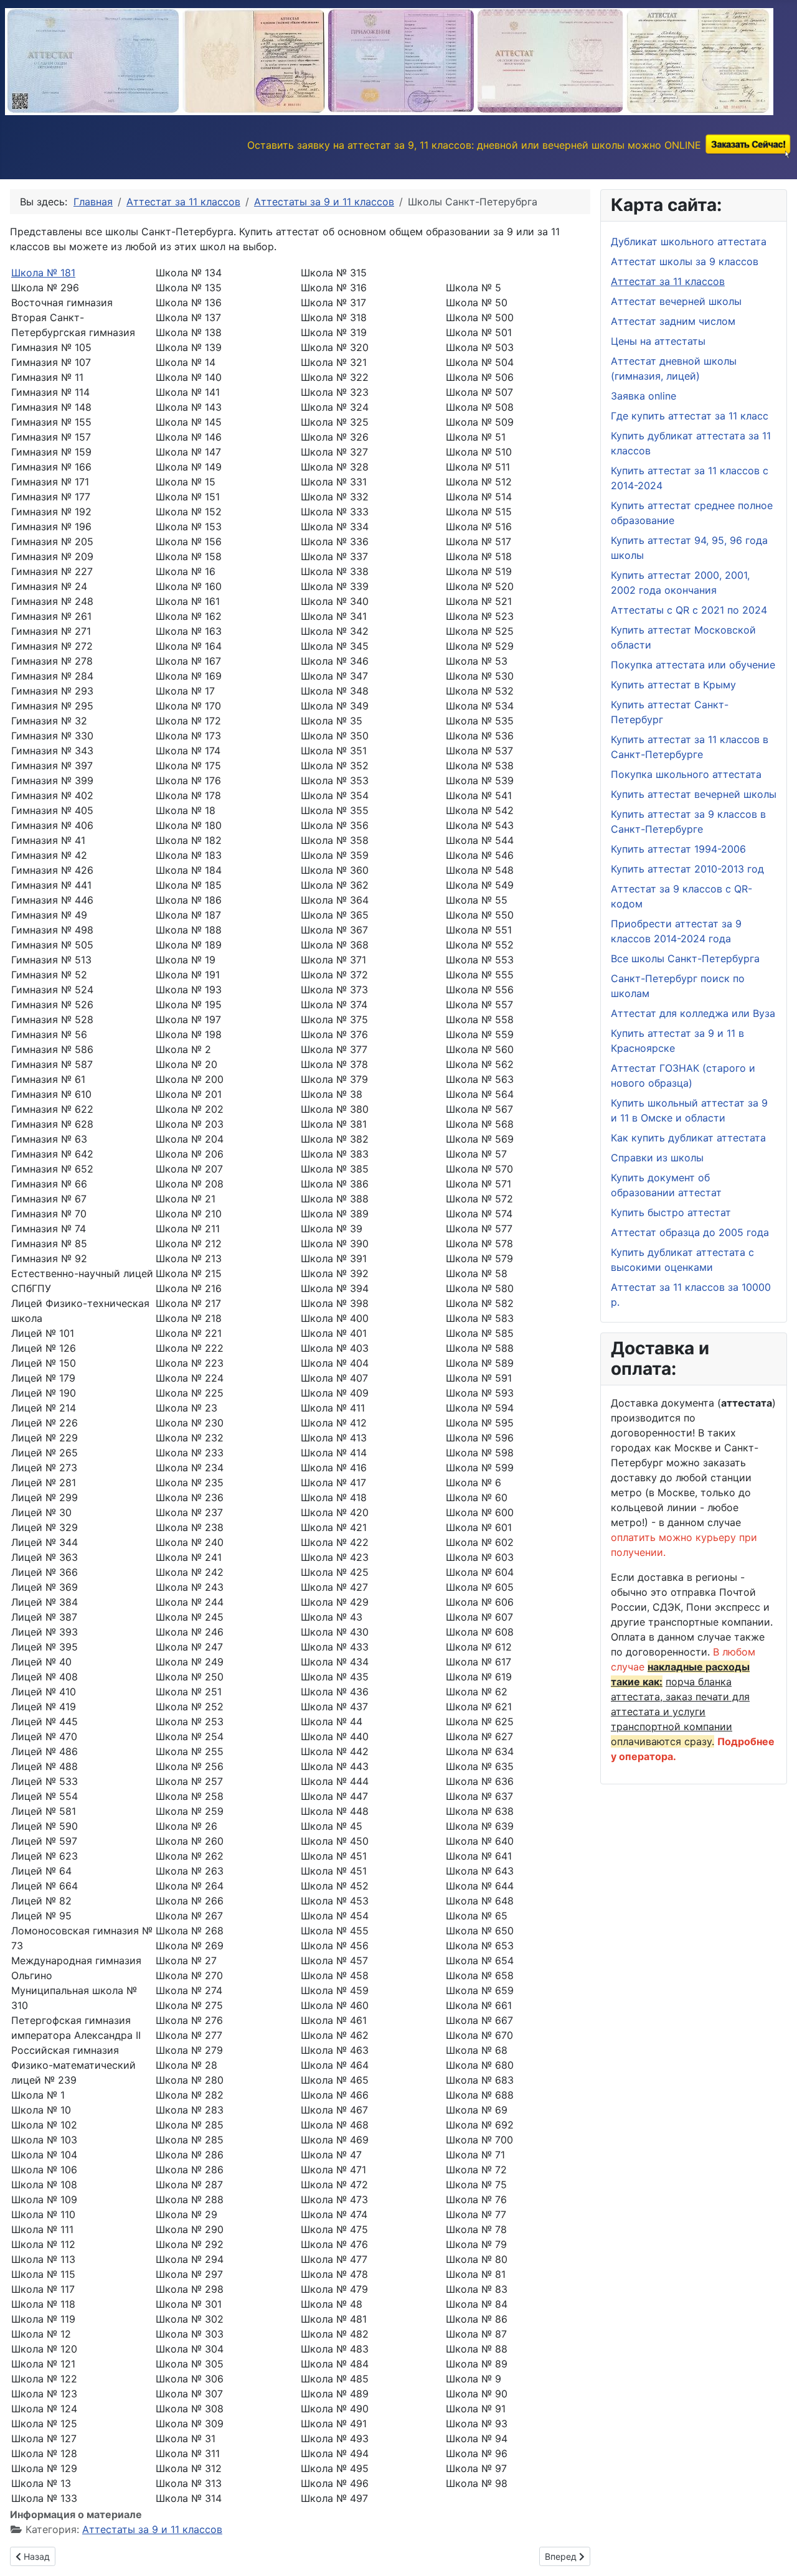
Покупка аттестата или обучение (693, 665)
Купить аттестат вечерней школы (694, 794)
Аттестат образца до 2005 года (690, 1232)
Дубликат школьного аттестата (689, 241)
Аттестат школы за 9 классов (685, 261)
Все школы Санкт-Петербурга (685, 958)
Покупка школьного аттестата (686, 774)
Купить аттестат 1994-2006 (678, 849)
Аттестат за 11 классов (668, 281)
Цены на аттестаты (658, 341)
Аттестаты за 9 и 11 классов (152, 2529)
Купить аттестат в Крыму (673, 685)
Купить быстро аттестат (671, 1212)
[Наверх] (775, 2553)
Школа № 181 (43, 273)
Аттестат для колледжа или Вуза (693, 1013)
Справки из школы (657, 1158)
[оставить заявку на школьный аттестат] (748, 145)
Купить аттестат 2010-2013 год (687, 869)
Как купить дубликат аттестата (688, 1138)
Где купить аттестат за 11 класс (690, 416)
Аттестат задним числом (673, 321)
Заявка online (644, 396)
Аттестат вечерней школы (676, 301)
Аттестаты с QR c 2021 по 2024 (689, 610)
